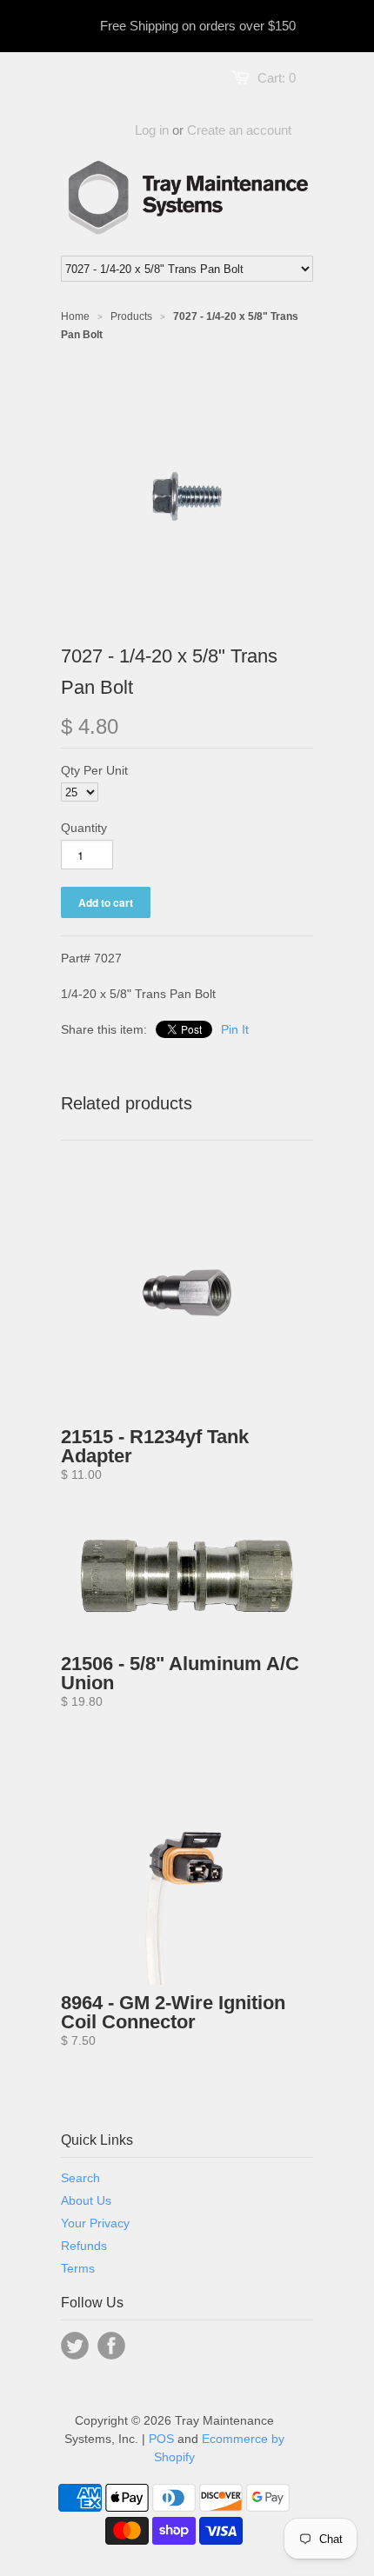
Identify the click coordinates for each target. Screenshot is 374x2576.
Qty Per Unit (94, 770)
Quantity (84, 828)
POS (161, 2439)
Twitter (75, 2346)
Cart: (277, 78)
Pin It (235, 1029)
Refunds (84, 2246)
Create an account (239, 130)
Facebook (111, 2346)
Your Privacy (95, 2223)
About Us (86, 2200)
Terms (78, 2268)
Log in (152, 130)
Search (80, 2178)
